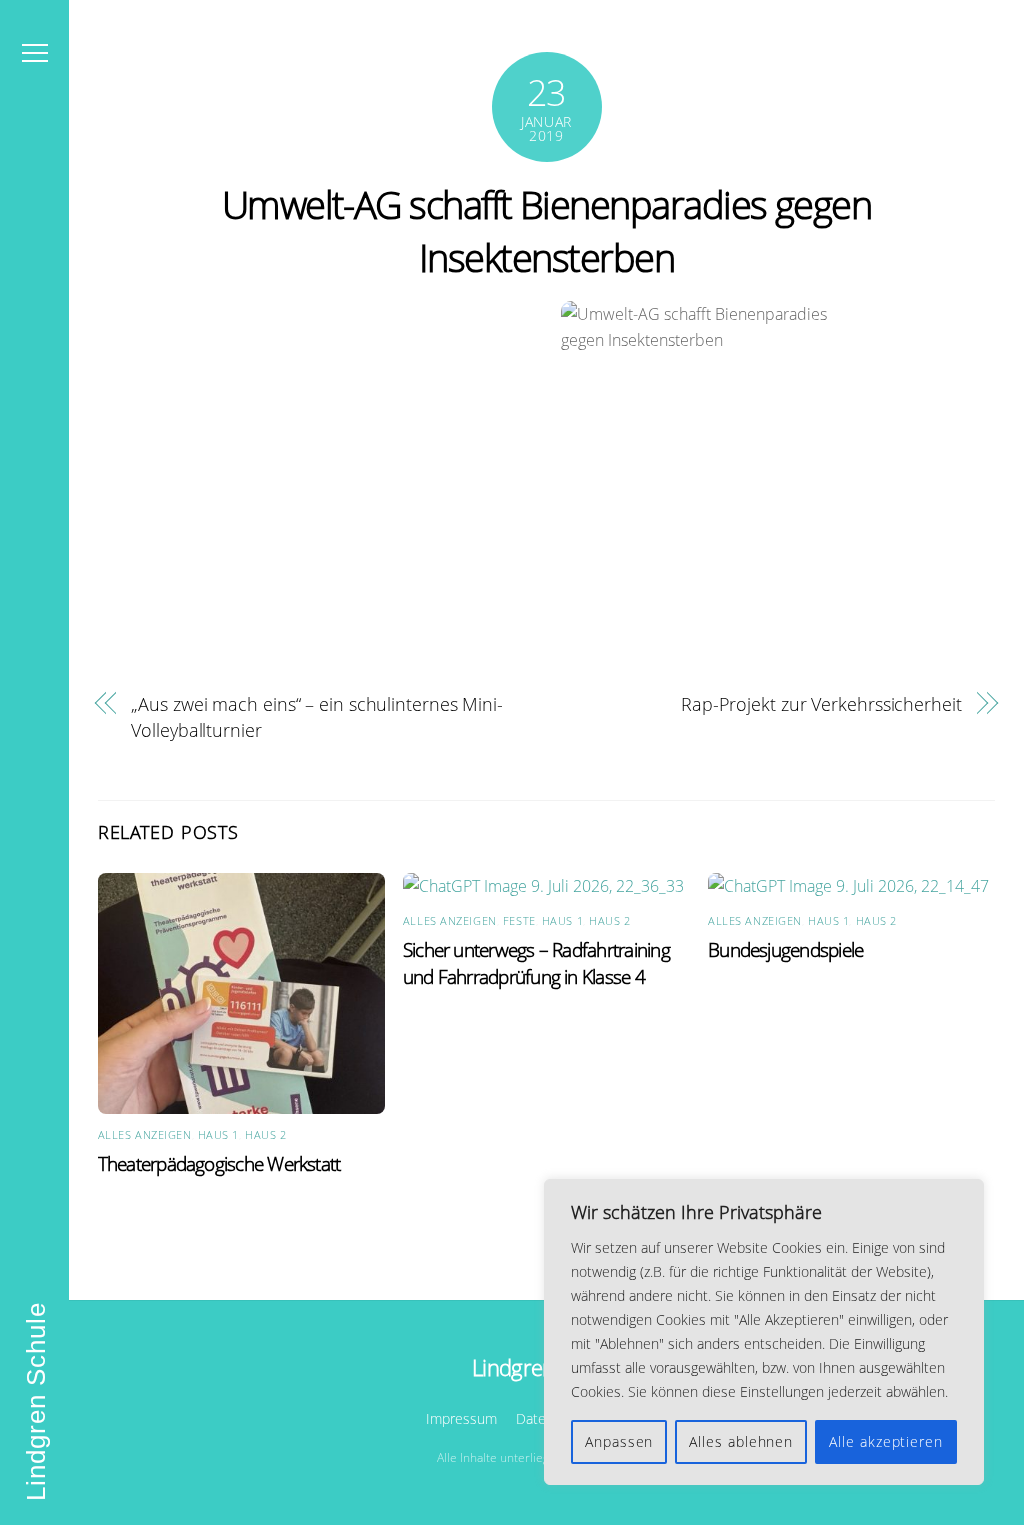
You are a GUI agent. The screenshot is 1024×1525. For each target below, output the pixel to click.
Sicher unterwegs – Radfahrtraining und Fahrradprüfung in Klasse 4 (536, 963)
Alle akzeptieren (886, 1441)
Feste (519, 920)
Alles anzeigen (145, 1134)
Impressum (461, 1418)
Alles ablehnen (741, 1441)
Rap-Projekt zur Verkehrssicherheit (821, 703)
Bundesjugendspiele (785, 949)
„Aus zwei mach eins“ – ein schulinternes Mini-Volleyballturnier (317, 716)
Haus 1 (218, 1134)
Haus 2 (265, 1134)
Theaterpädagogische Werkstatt (219, 1163)
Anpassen (619, 1441)
